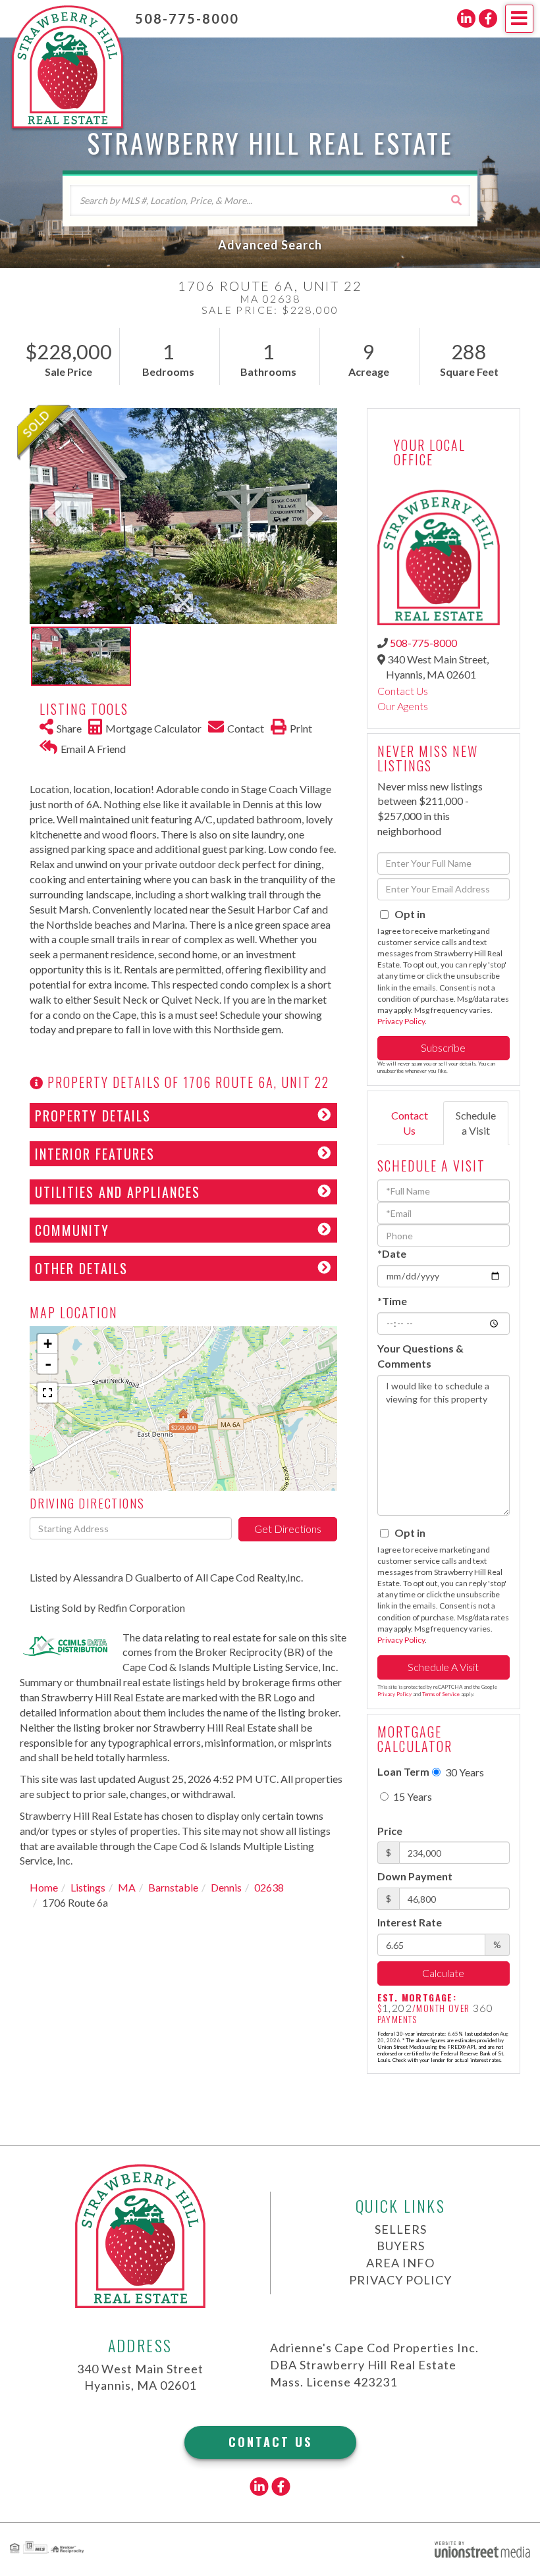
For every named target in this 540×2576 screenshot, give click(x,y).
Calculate (443, 1973)
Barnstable (173, 1887)
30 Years (464, 1772)
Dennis (226, 1887)
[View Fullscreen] (47, 1393)
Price (390, 1831)
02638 (269, 1887)
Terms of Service (441, 1694)
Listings (88, 1887)
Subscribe (443, 1047)
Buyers (401, 2246)
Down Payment (415, 1876)
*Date (392, 1253)
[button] (456, 200)
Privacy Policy (401, 1021)
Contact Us (403, 691)
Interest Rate (410, 1922)
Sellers (401, 2229)
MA (127, 1887)
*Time (392, 1301)
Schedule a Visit (476, 1123)
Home (44, 1887)
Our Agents (403, 706)
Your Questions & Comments (420, 1356)
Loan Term (403, 1771)
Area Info (400, 2263)
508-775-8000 (187, 18)
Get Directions (288, 1529)
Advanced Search (270, 245)
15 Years (412, 1796)
